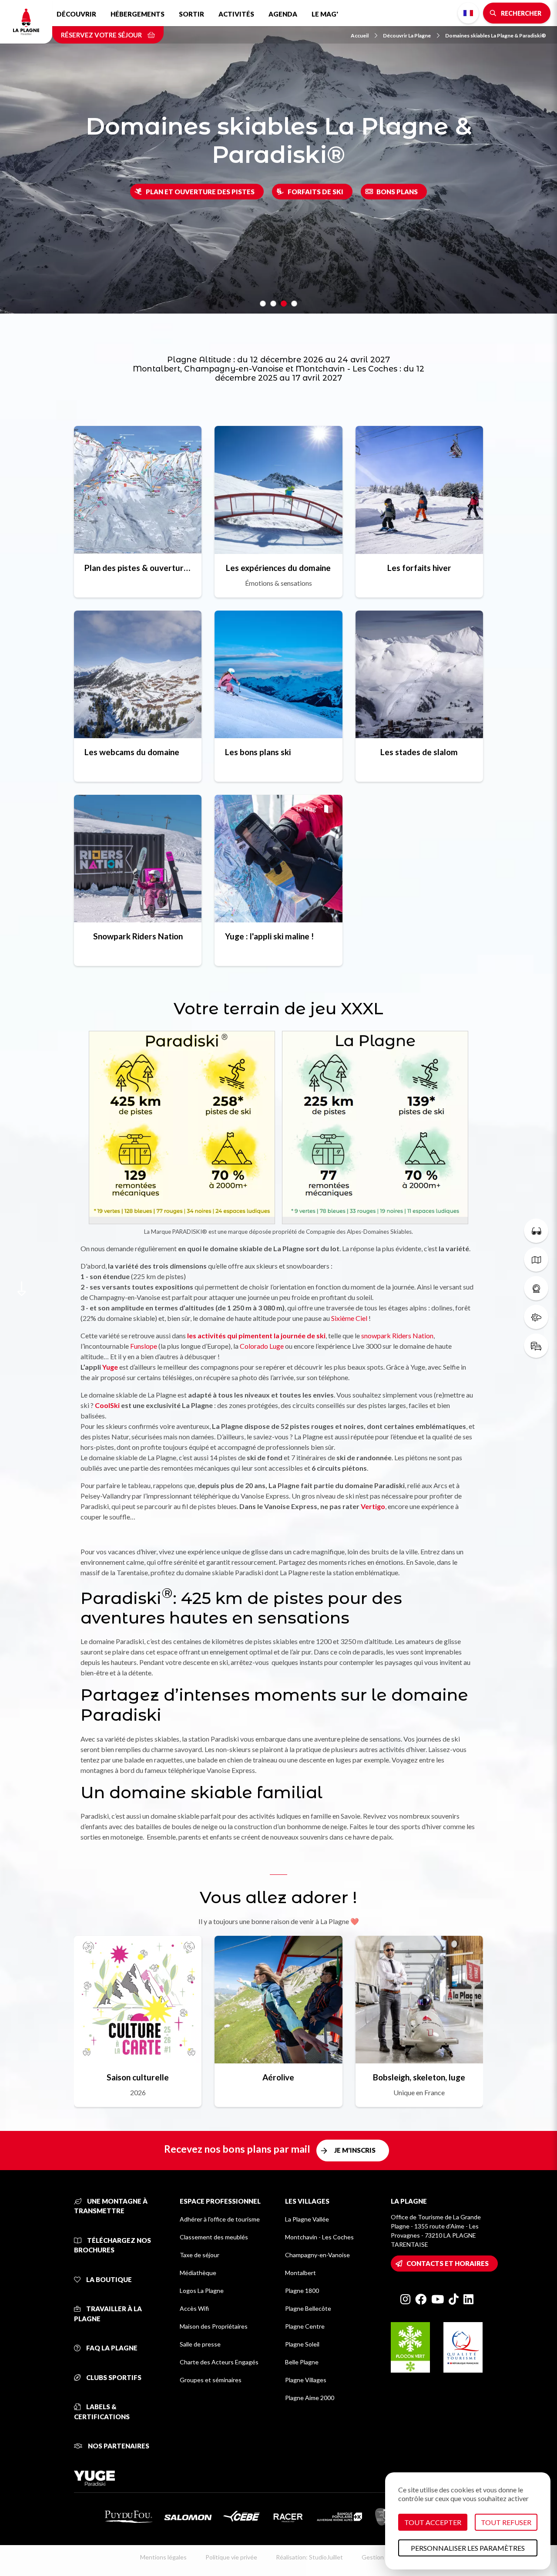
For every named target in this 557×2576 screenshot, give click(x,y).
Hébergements (138, 14)
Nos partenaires (118, 2446)
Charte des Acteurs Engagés (219, 2362)
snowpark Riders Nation (397, 1335)
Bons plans (397, 192)
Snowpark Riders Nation (138, 936)
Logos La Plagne (202, 2291)
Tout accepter (433, 2522)
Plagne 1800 (302, 2291)
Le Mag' (325, 14)
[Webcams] (536, 1288)
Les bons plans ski (258, 752)
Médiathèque (198, 2273)
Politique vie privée (231, 2557)
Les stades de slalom (419, 752)
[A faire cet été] (536, 1231)
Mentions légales (163, 2557)
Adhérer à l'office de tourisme (220, 2219)
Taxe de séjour (200, 2255)
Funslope (144, 1346)
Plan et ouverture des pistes (200, 192)
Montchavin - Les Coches (319, 2237)
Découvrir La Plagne (407, 35)
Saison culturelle (138, 2077)
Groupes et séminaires (211, 2380)
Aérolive (278, 2077)
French (468, 13)
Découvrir (76, 14)
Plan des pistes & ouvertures (138, 568)
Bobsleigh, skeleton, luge (419, 2077)
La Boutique (108, 2279)
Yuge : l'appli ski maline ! (269, 936)
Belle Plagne (302, 2362)
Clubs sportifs (113, 2377)
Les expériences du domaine (278, 568)
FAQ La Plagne (111, 2348)
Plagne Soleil (302, 2344)
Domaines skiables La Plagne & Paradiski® (496, 35)
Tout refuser (506, 2522)
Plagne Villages (306, 2380)
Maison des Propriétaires (214, 2326)
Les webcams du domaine (132, 752)
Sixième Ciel (350, 1318)
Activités (236, 14)
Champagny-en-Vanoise (317, 2255)
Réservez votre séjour (102, 35)
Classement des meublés (214, 2237)
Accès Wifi (194, 2308)
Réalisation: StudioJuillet (309, 2557)
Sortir (191, 14)
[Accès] (536, 1346)
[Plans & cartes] (536, 1259)
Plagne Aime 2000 (310, 2398)
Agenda (283, 14)
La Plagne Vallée (307, 2219)
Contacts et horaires (448, 2263)
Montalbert (300, 2273)
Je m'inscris (355, 2150)
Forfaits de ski (315, 192)
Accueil (360, 35)
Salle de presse (200, 2344)
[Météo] (536, 1317)
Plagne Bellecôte (308, 2308)
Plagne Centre (305, 2326)
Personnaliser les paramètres (468, 2548)
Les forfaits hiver (419, 568)
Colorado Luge (262, 1346)
